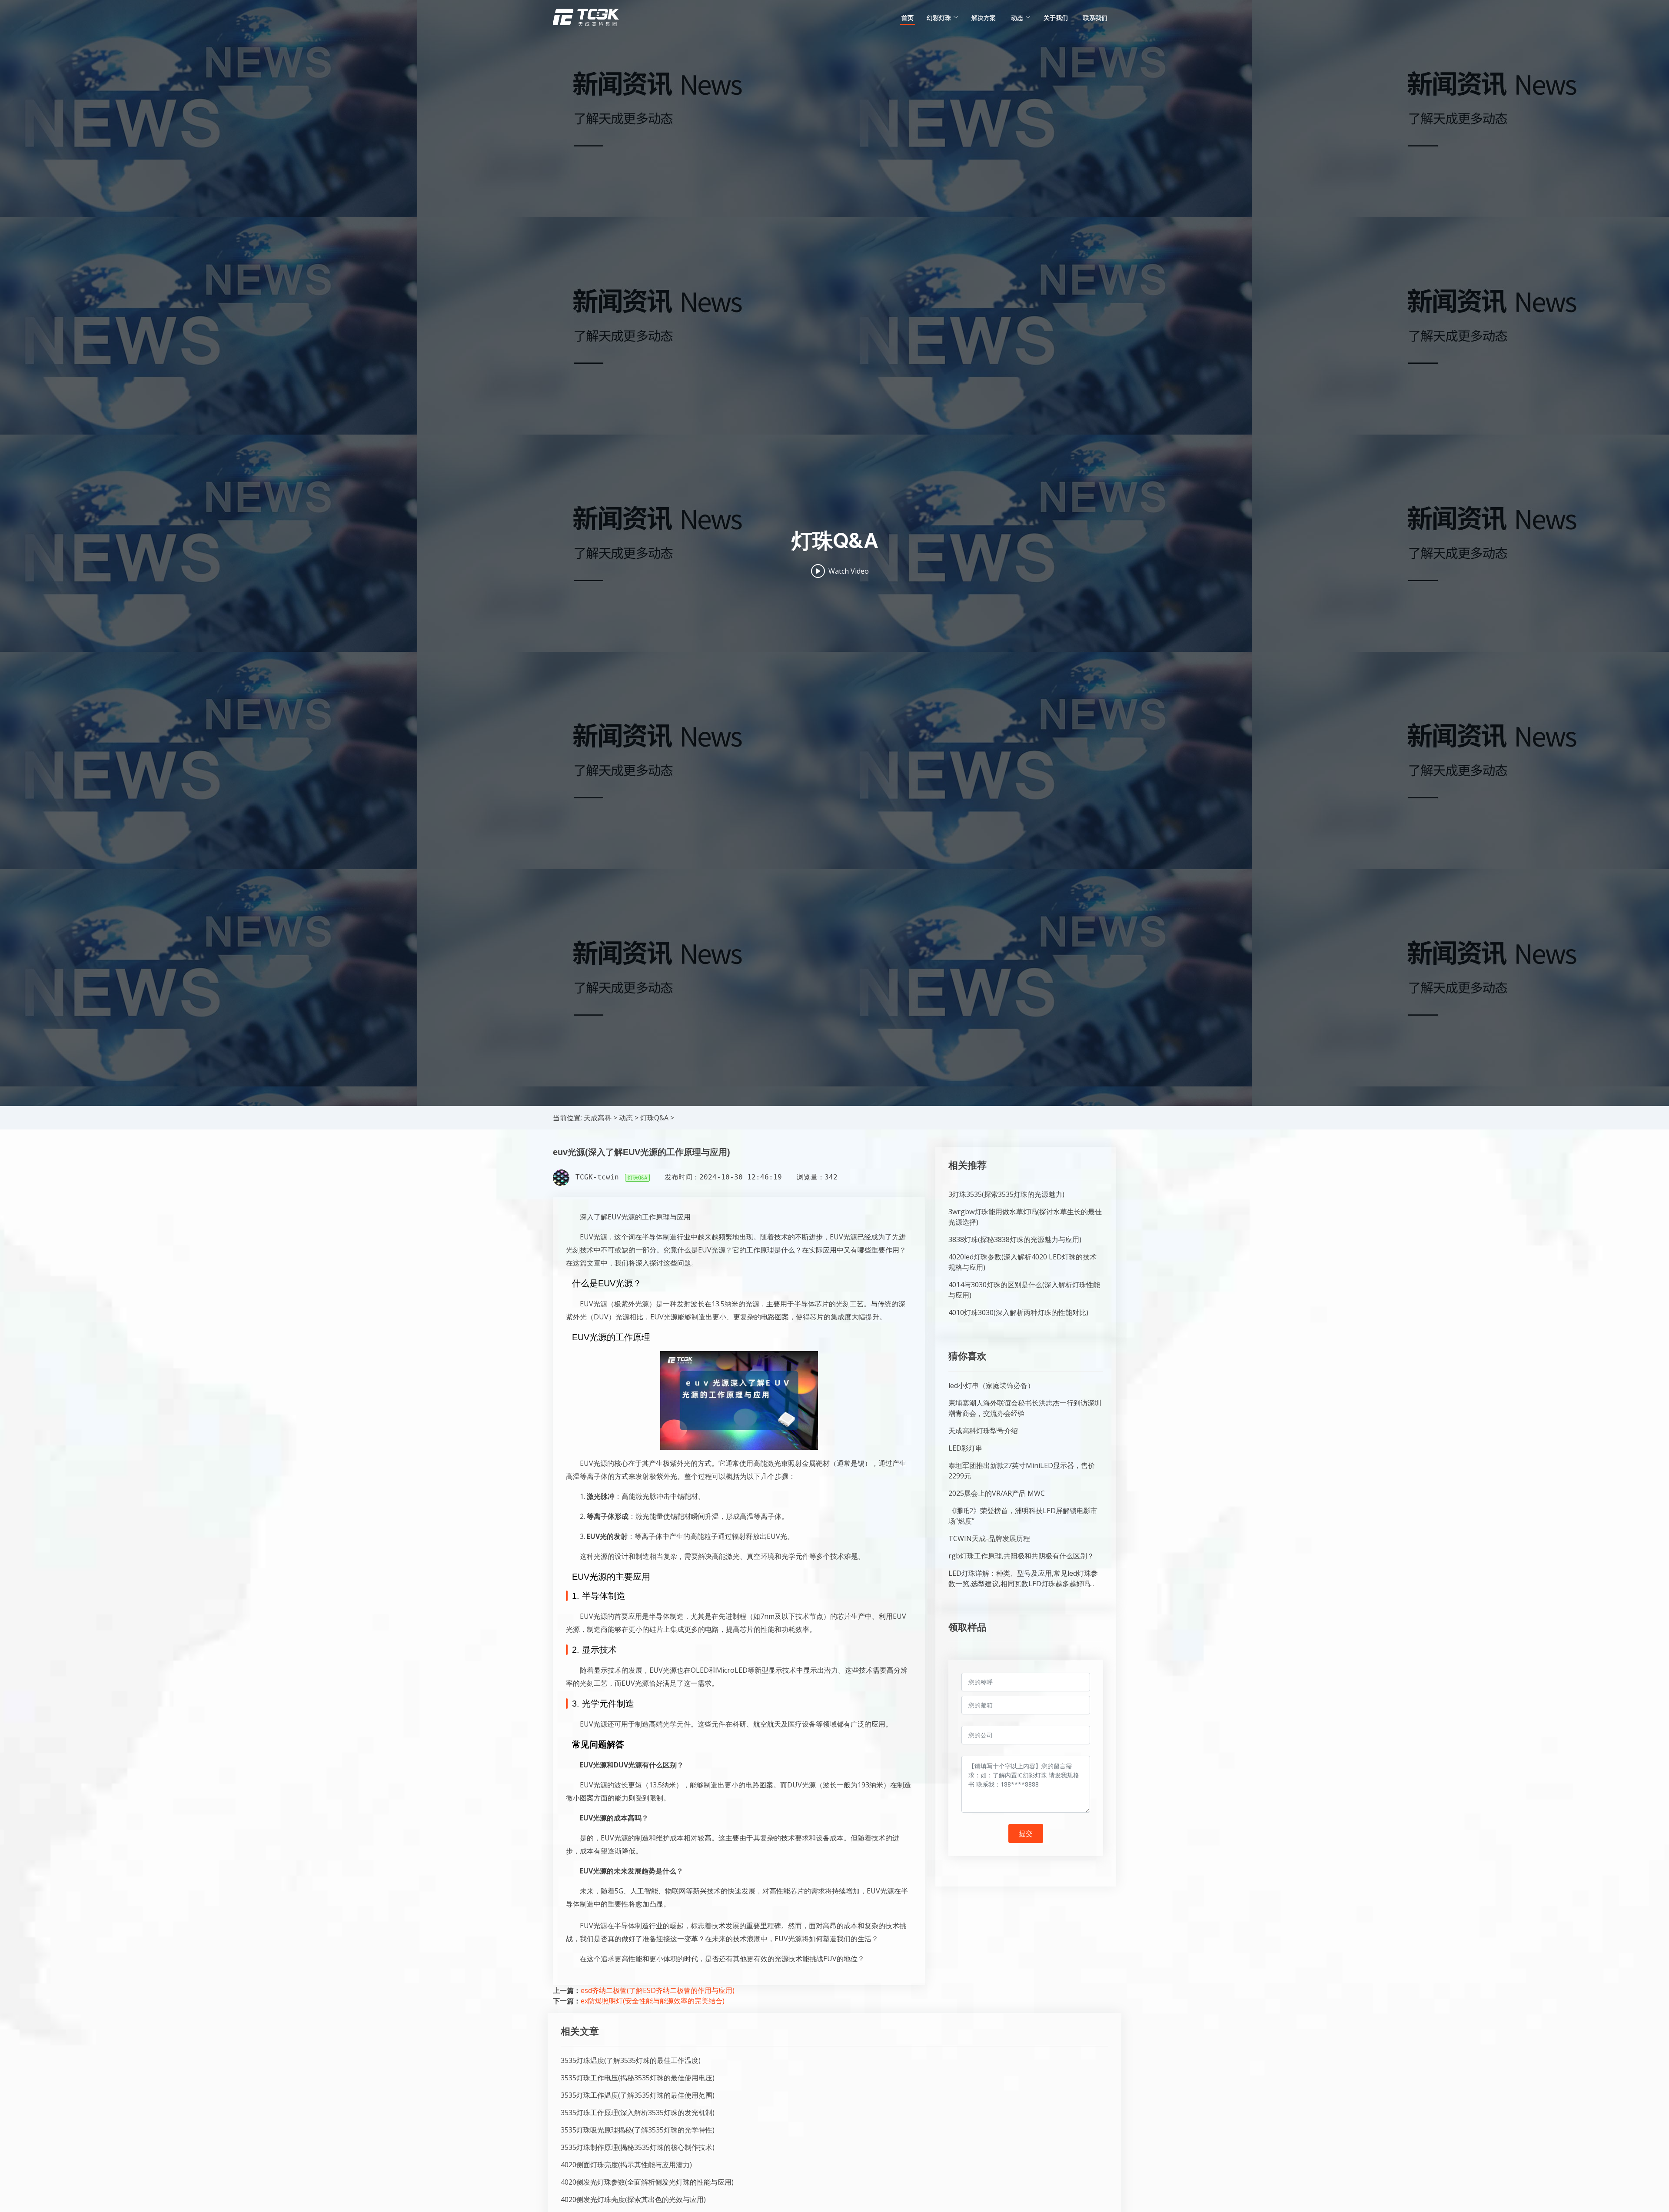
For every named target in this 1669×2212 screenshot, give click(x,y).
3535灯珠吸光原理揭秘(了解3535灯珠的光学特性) (638, 2130)
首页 (908, 18)
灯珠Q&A (654, 1118)
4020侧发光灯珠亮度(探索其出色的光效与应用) (633, 2199)
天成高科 (598, 1118)
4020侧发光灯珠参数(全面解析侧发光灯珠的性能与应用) (647, 2182)
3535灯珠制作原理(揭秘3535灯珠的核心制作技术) (638, 2147)
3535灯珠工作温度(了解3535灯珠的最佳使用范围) (638, 2095)
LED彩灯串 (965, 1448)
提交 (1026, 1833)
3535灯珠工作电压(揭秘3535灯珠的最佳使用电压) (638, 2078)
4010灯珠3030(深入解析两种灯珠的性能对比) (1018, 1312)
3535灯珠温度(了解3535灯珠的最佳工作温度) (631, 2060)
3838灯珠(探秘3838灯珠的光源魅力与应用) (1015, 1239)
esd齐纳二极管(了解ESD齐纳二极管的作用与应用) (658, 1990)
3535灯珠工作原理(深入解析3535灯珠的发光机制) (638, 2112)
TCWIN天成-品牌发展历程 (989, 1538)
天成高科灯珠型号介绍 (983, 1431)
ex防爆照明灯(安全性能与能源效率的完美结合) (653, 2001)
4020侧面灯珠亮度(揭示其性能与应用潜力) (626, 2165)
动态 (626, 1118)
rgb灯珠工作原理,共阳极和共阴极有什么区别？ (1021, 1556)
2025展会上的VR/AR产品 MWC (997, 1493)
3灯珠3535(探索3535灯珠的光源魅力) (1006, 1194)
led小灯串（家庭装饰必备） (991, 1385)
